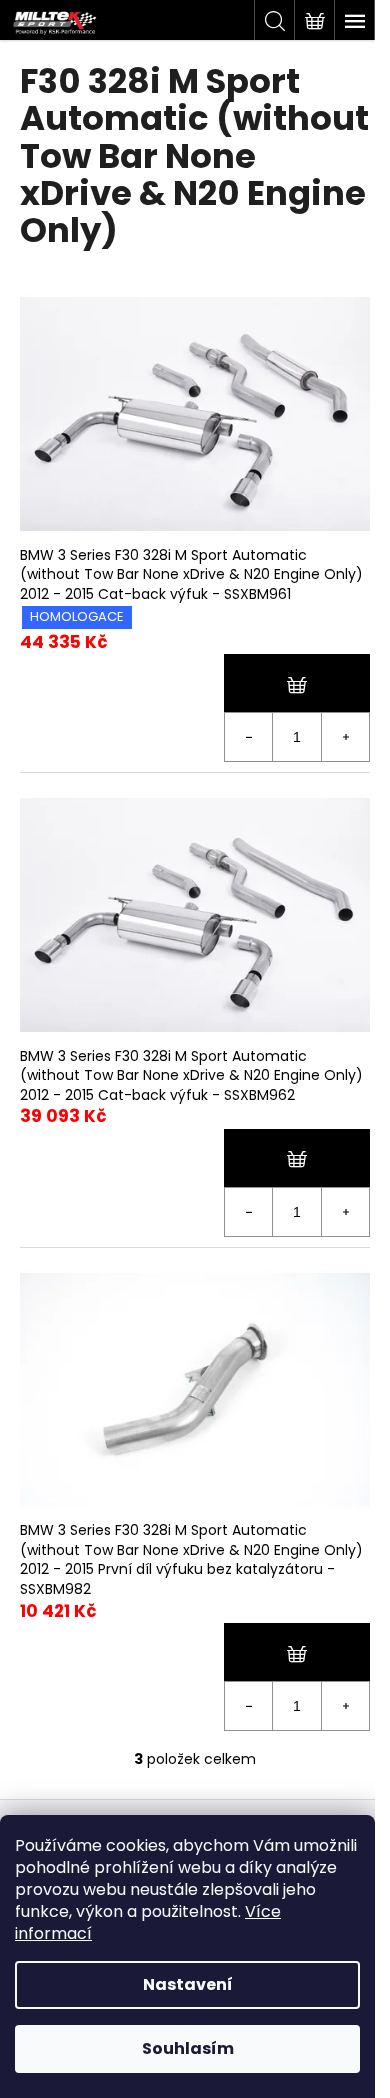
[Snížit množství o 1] (249, 737)
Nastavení (188, 1984)
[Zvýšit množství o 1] (345, 737)
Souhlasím (188, 2048)
